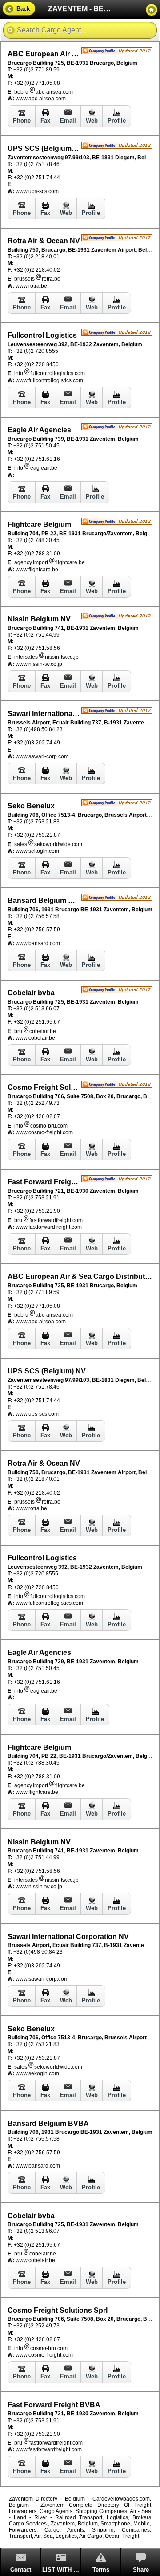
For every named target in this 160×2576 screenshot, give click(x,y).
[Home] (152, 10)
